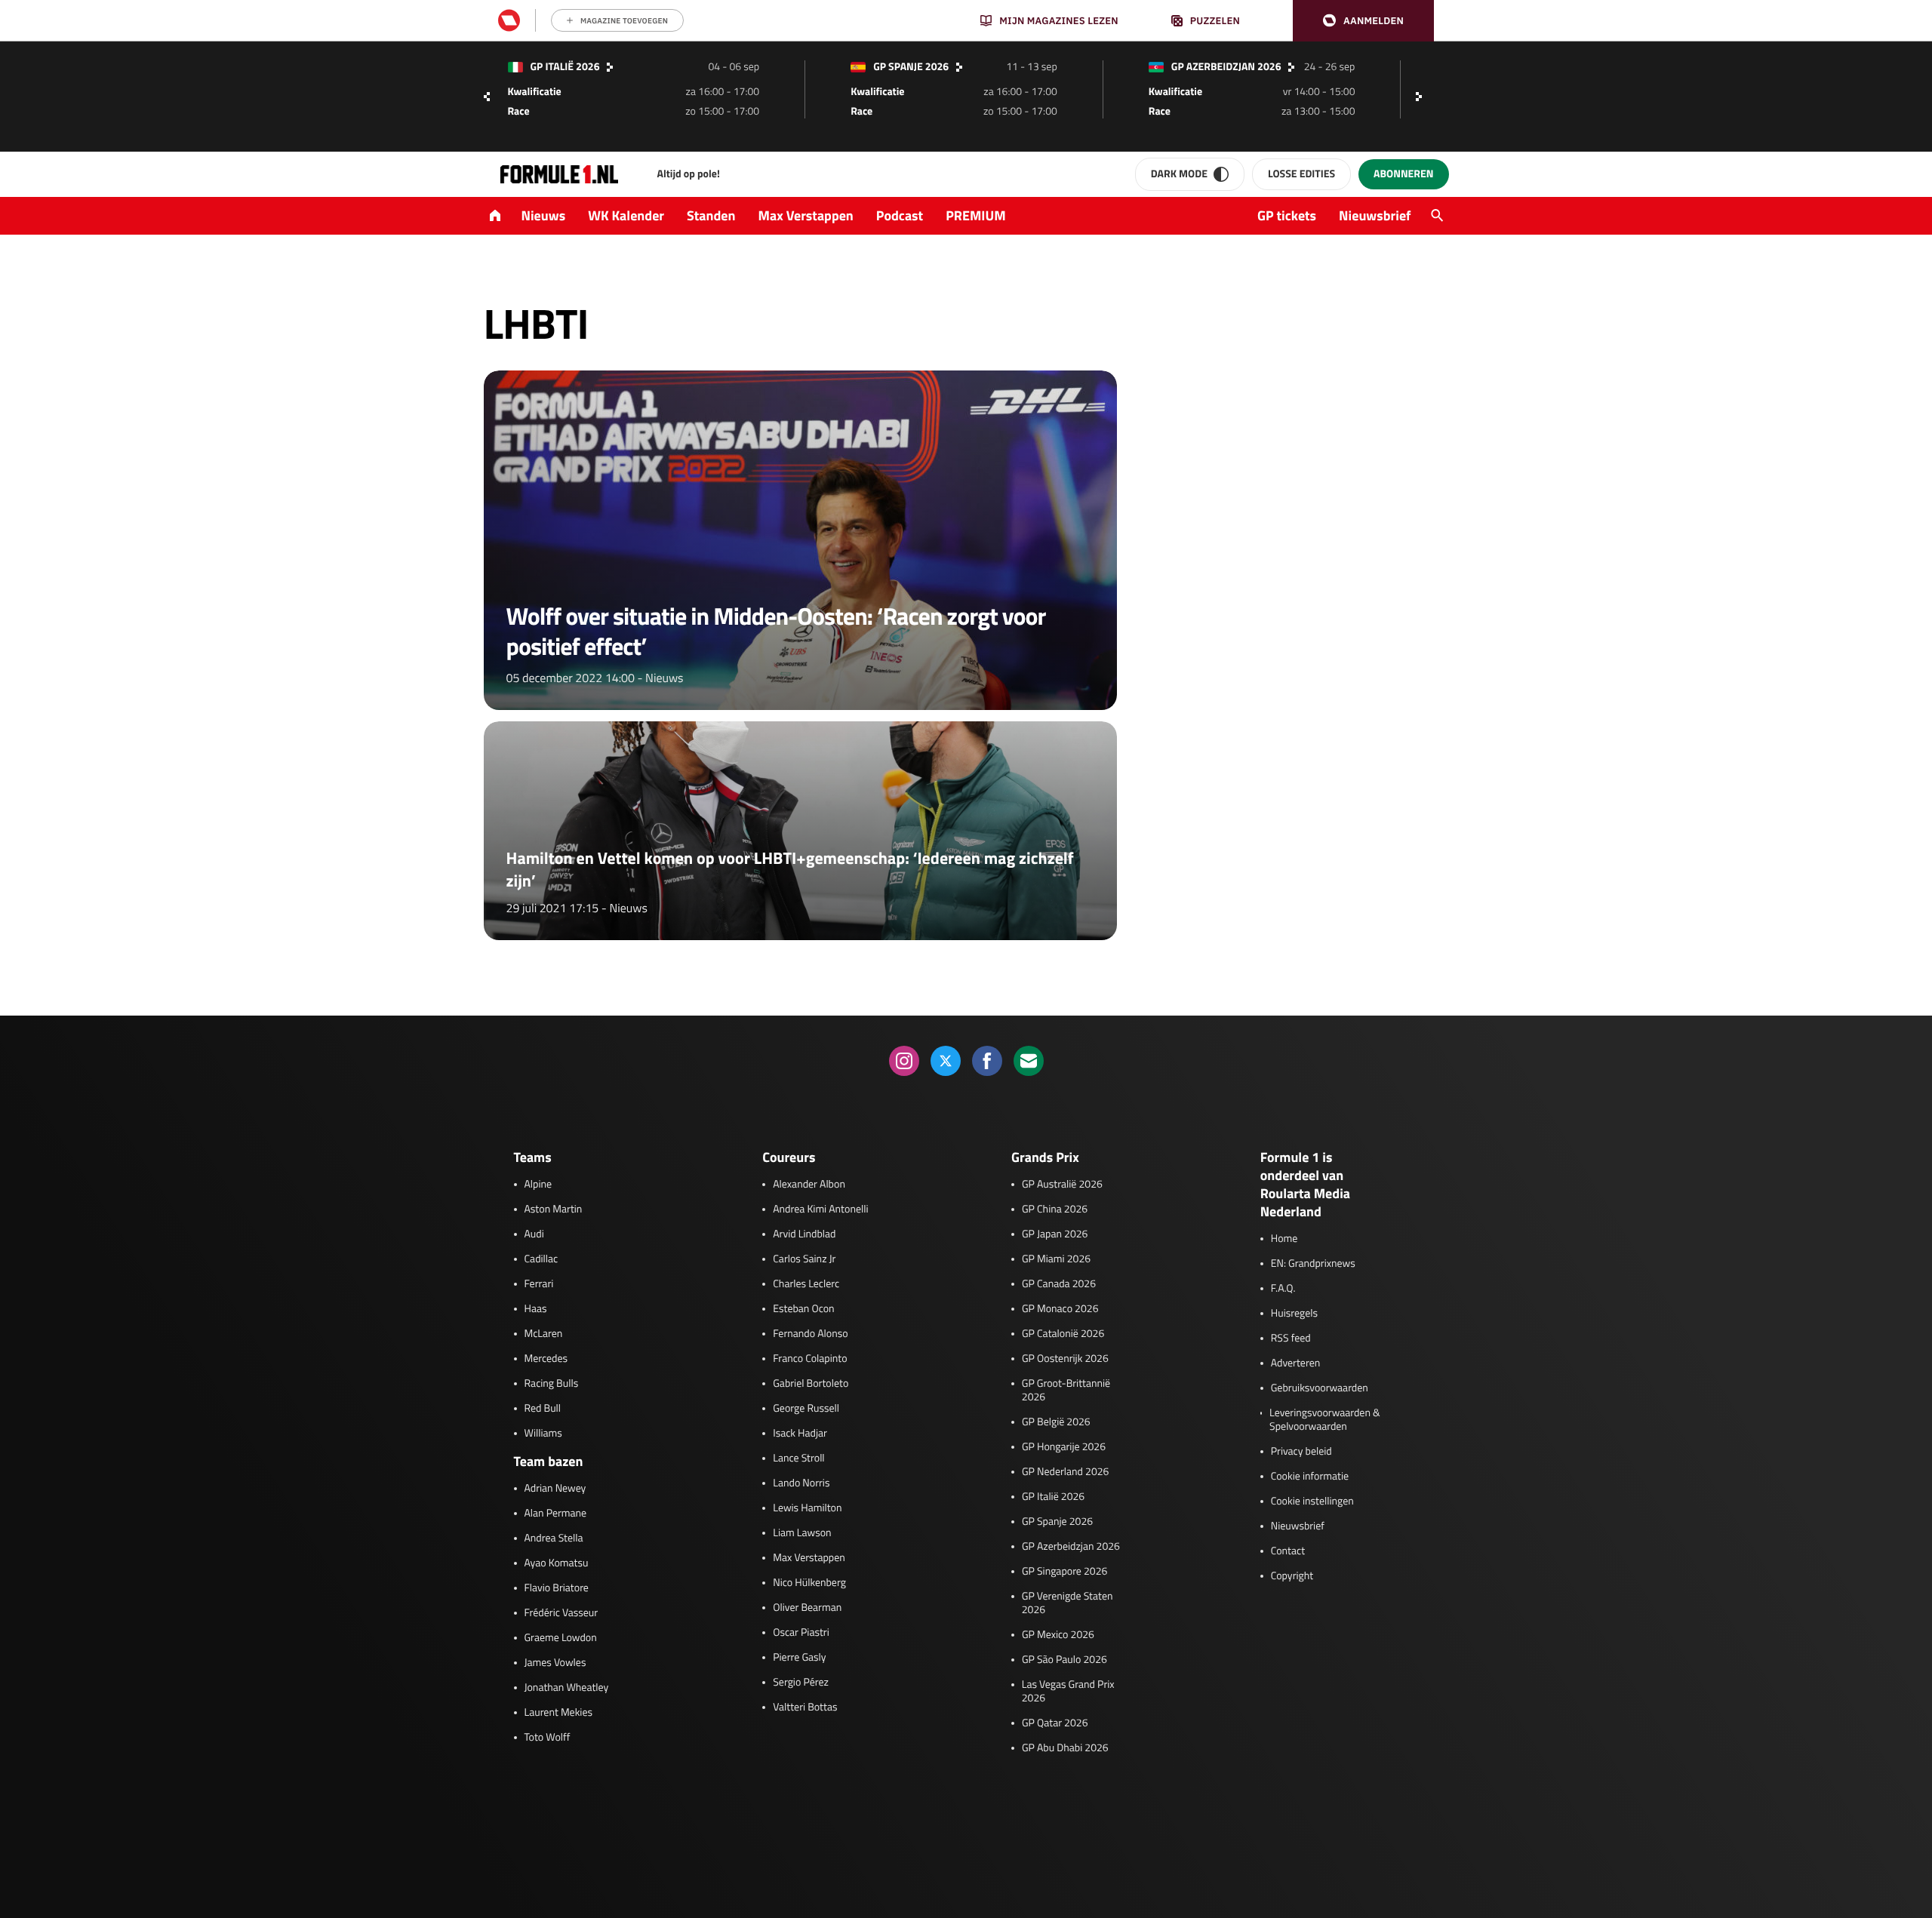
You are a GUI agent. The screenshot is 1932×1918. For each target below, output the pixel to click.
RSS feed (1291, 1339)
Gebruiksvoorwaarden (1320, 1388)
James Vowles (555, 1663)
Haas (536, 1309)
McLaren (544, 1334)
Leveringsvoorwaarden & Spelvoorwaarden (1325, 1420)
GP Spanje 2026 (1057, 1522)
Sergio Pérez (801, 1683)
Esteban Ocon (803, 1309)
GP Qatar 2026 (1055, 1723)
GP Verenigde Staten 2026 (1068, 1603)
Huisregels (1294, 1314)
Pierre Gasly (799, 1658)
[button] (1363, 21)
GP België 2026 (1056, 1422)
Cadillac (541, 1259)
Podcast (900, 215)
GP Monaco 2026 (1060, 1309)
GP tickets (1287, 215)
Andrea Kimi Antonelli (820, 1210)
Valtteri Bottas (805, 1707)
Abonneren (1403, 174)
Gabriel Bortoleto (811, 1384)
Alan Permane (556, 1514)
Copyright (1292, 1576)
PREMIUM (976, 215)
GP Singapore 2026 (1064, 1572)
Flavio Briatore (557, 1588)
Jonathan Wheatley (567, 1688)
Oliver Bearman (807, 1608)
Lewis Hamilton (807, 1508)
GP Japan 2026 (1055, 1234)
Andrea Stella (554, 1538)
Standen (711, 215)
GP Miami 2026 (1056, 1259)
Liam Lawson (802, 1533)
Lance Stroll (798, 1458)
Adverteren (1295, 1363)
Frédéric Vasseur (561, 1613)
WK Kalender (626, 215)
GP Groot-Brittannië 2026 (1066, 1391)
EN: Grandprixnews (1313, 1264)
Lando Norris (801, 1483)
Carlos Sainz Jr (804, 1259)
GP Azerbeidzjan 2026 (1071, 1547)
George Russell (806, 1409)
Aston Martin (554, 1210)
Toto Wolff (548, 1738)
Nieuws (544, 215)
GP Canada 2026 (1059, 1284)
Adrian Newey (555, 1489)
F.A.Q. (1283, 1289)
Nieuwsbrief (1375, 215)
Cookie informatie (1310, 1477)
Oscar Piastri (801, 1633)
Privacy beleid (1301, 1452)
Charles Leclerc (806, 1284)
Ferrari (539, 1284)
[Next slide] (1423, 97)
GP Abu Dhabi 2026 (1065, 1748)
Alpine (538, 1185)
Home (1284, 1239)
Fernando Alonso (810, 1334)
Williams (543, 1434)
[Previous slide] (487, 97)
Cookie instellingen (1312, 1502)
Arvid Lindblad (804, 1234)
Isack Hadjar (800, 1434)
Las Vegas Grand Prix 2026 (1068, 1692)
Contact (1288, 1551)
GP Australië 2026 (1062, 1185)
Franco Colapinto (810, 1359)
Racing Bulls (552, 1384)
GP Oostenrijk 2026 (1065, 1359)
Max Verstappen (806, 215)
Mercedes (546, 1359)
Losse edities (1301, 174)
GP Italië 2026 (1053, 1497)
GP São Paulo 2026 (1064, 1660)
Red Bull (543, 1409)
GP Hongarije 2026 (1064, 1447)
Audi (534, 1234)
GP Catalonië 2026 (1063, 1334)
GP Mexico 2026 (1058, 1635)
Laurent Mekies (559, 1713)
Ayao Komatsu (557, 1563)
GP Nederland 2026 (1065, 1472)
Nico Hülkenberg (809, 1583)
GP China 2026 (1055, 1210)
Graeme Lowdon (561, 1638)
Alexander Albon (809, 1185)
